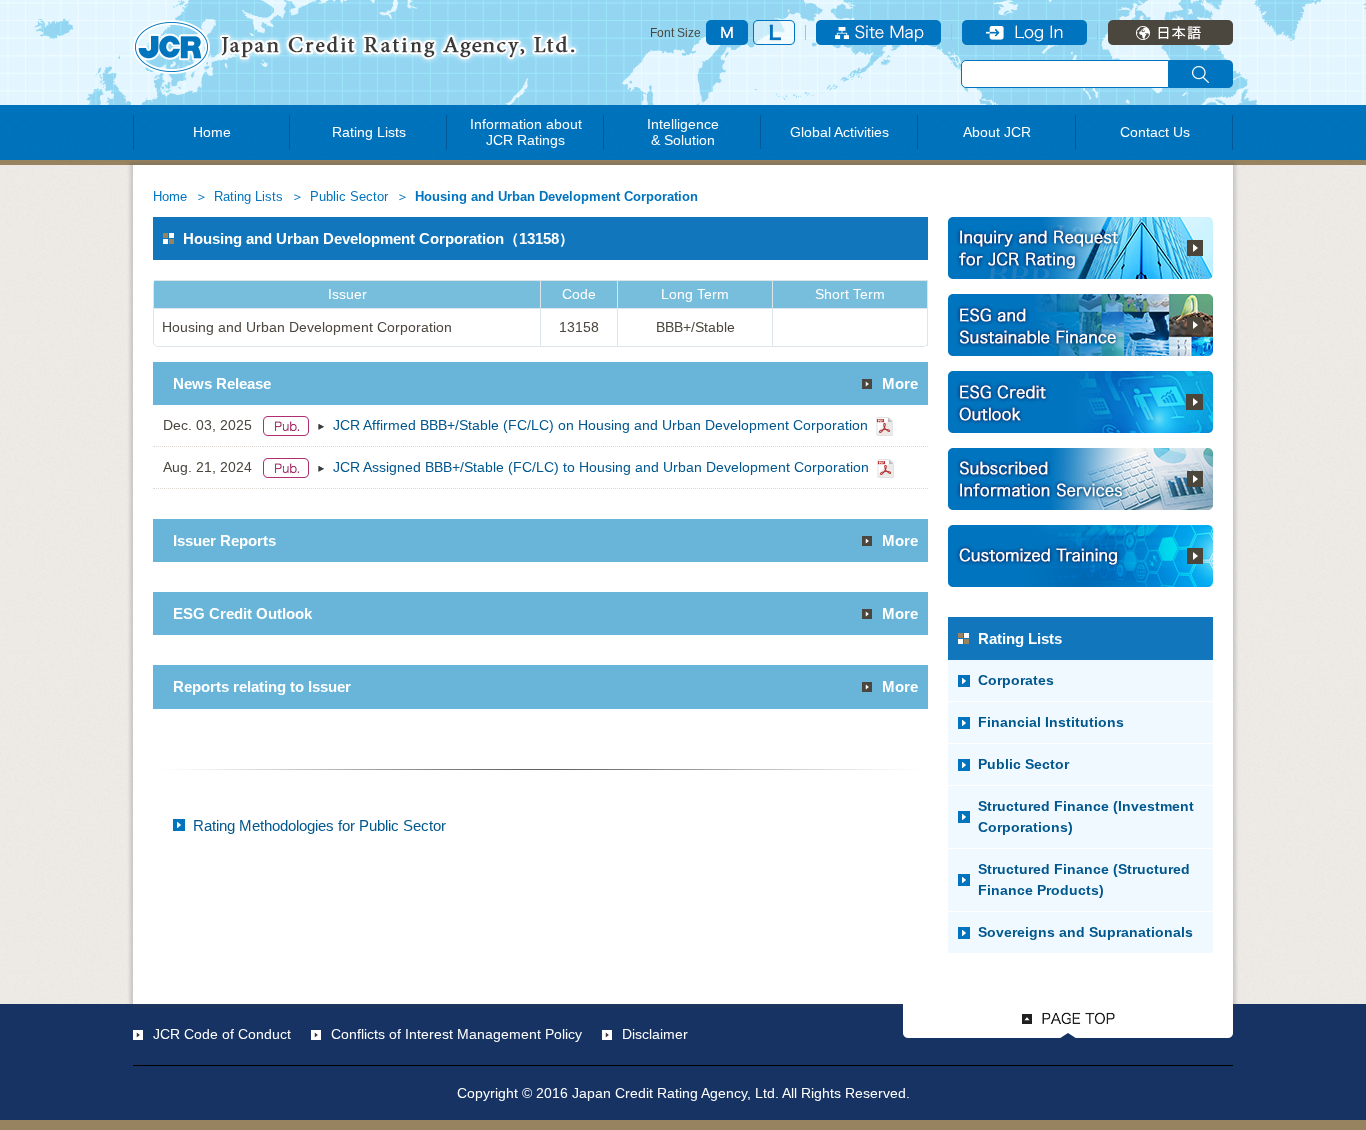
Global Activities (839, 132)
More (900, 383)
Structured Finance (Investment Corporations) (1086, 816)
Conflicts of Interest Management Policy (456, 1034)
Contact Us (1155, 132)
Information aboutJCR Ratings (526, 132)
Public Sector (349, 197)
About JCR (997, 132)
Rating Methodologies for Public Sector (319, 825)
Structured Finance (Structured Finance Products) (1084, 879)
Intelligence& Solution (683, 132)
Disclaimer (655, 1034)
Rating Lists (369, 132)
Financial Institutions (1051, 722)
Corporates (1016, 680)
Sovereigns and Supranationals (1085, 932)
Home (212, 132)
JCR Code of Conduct (222, 1034)
